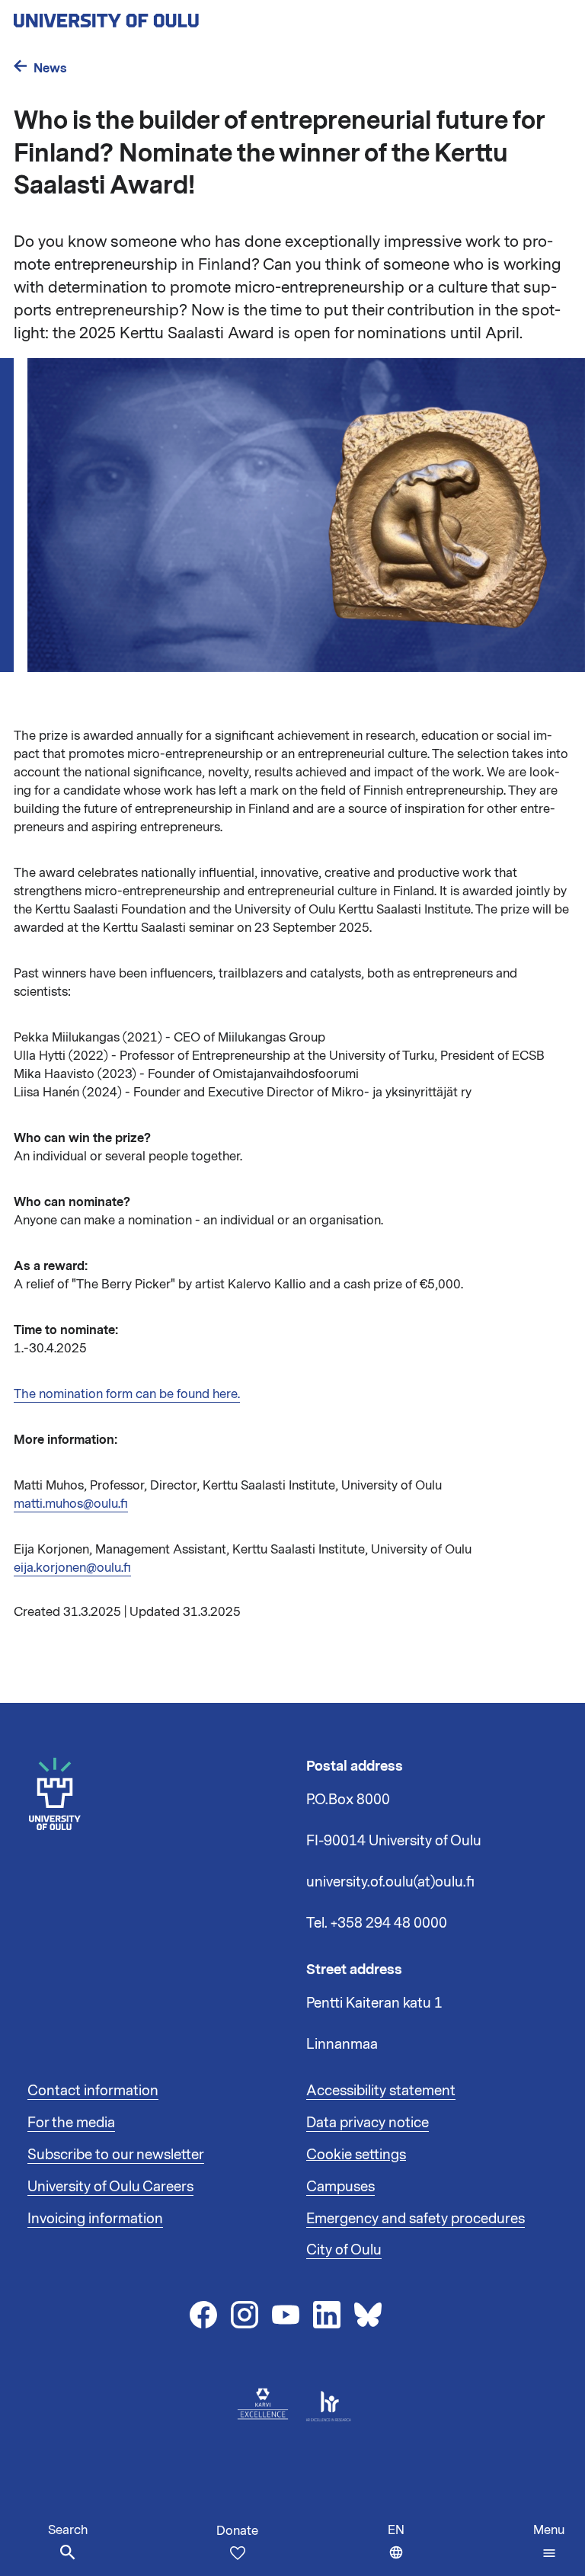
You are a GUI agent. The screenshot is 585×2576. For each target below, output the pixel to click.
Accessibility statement (381, 2091)
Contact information (93, 2091)
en (400, 2549)
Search (68, 2530)
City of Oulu (344, 2250)
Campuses (340, 2187)
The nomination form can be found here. (127, 1394)
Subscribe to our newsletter (116, 2155)
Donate (237, 2531)
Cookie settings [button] (356, 2155)
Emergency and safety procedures (416, 2219)
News (50, 68)
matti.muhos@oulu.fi (71, 1504)
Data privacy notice (368, 2123)
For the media (71, 2123)
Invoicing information (95, 2219)
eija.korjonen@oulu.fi (72, 1568)
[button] (549, 2542)
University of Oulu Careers (110, 2187)
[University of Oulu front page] (142, 16)
